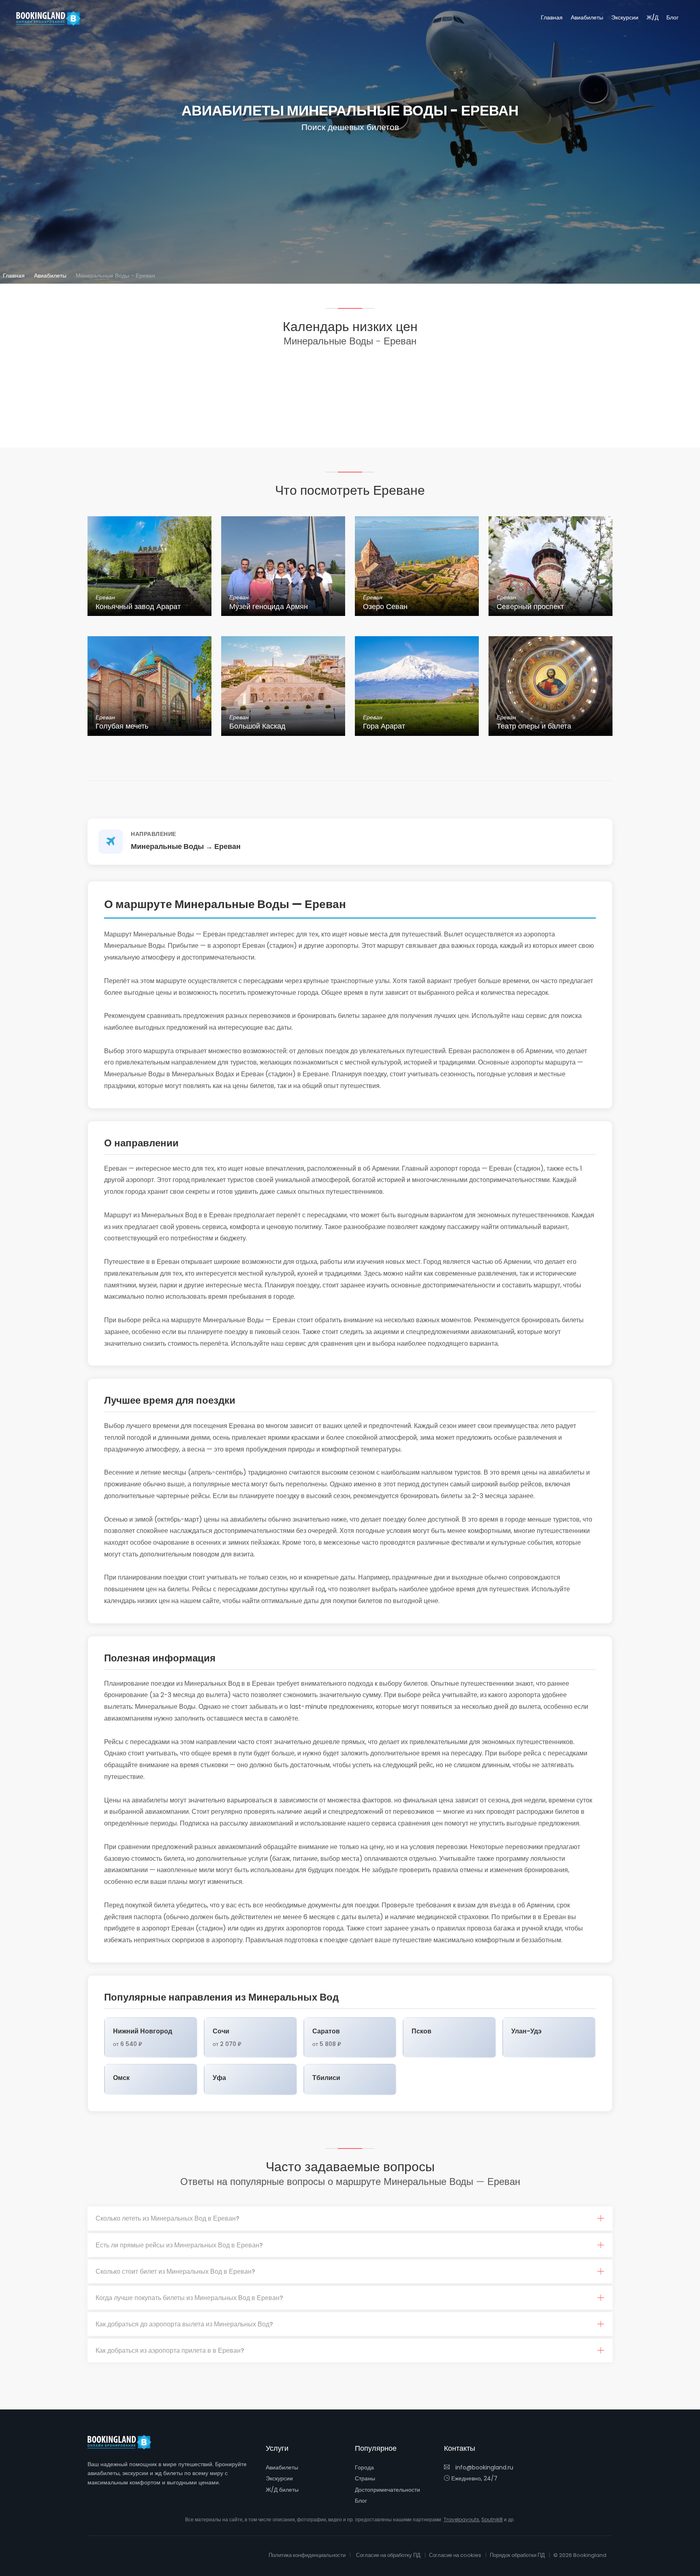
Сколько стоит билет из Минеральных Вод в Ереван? (175, 2271)
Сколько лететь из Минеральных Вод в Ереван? (168, 2218)
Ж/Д (652, 17)
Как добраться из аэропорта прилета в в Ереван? (170, 2350)
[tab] (350, 2219)
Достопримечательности (387, 2490)
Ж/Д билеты (282, 2490)
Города (364, 2467)
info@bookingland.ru (483, 2467)
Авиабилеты (587, 17)
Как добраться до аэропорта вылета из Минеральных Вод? (184, 2324)
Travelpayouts (461, 2519)
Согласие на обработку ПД (388, 2555)
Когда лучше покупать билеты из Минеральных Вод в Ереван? (189, 2298)
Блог (672, 17)
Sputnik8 (492, 2519)
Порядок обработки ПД (517, 2555)
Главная (552, 17)
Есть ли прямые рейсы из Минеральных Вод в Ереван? (179, 2245)
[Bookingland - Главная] (124, 2442)
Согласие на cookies (455, 2555)
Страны (365, 2478)
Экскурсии (625, 17)
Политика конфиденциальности (307, 2555)
